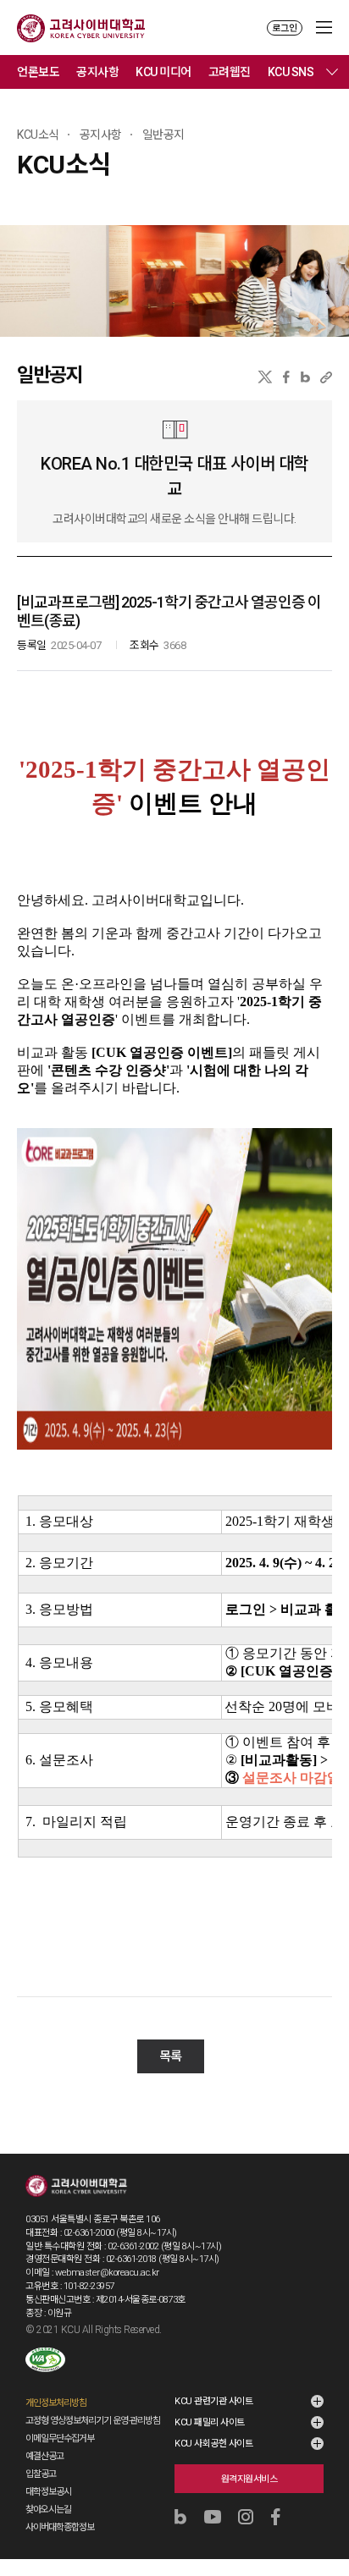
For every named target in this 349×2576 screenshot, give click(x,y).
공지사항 (97, 72)
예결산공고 (44, 2456)
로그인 (285, 28)
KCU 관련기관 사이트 (213, 2401)
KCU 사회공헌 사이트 (213, 2444)
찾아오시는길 (48, 2510)
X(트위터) (265, 377)
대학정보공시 (48, 2492)
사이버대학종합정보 (60, 2527)
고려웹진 (230, 72)
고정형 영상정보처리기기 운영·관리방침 (93, 2421)
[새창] (45, 2360)
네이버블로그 (305, 377)
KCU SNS (291, 72)
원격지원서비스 (249, 2479)
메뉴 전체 (332, 72)
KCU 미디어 (163, 72)
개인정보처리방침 (56, 2403)
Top (325, 2518)
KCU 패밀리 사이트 (210, 2422)
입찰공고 (41, 2474)
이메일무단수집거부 (60, 2438)
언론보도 (38, 72)
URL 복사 (326, 377)
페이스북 (286, 377)
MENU (324, 28)
